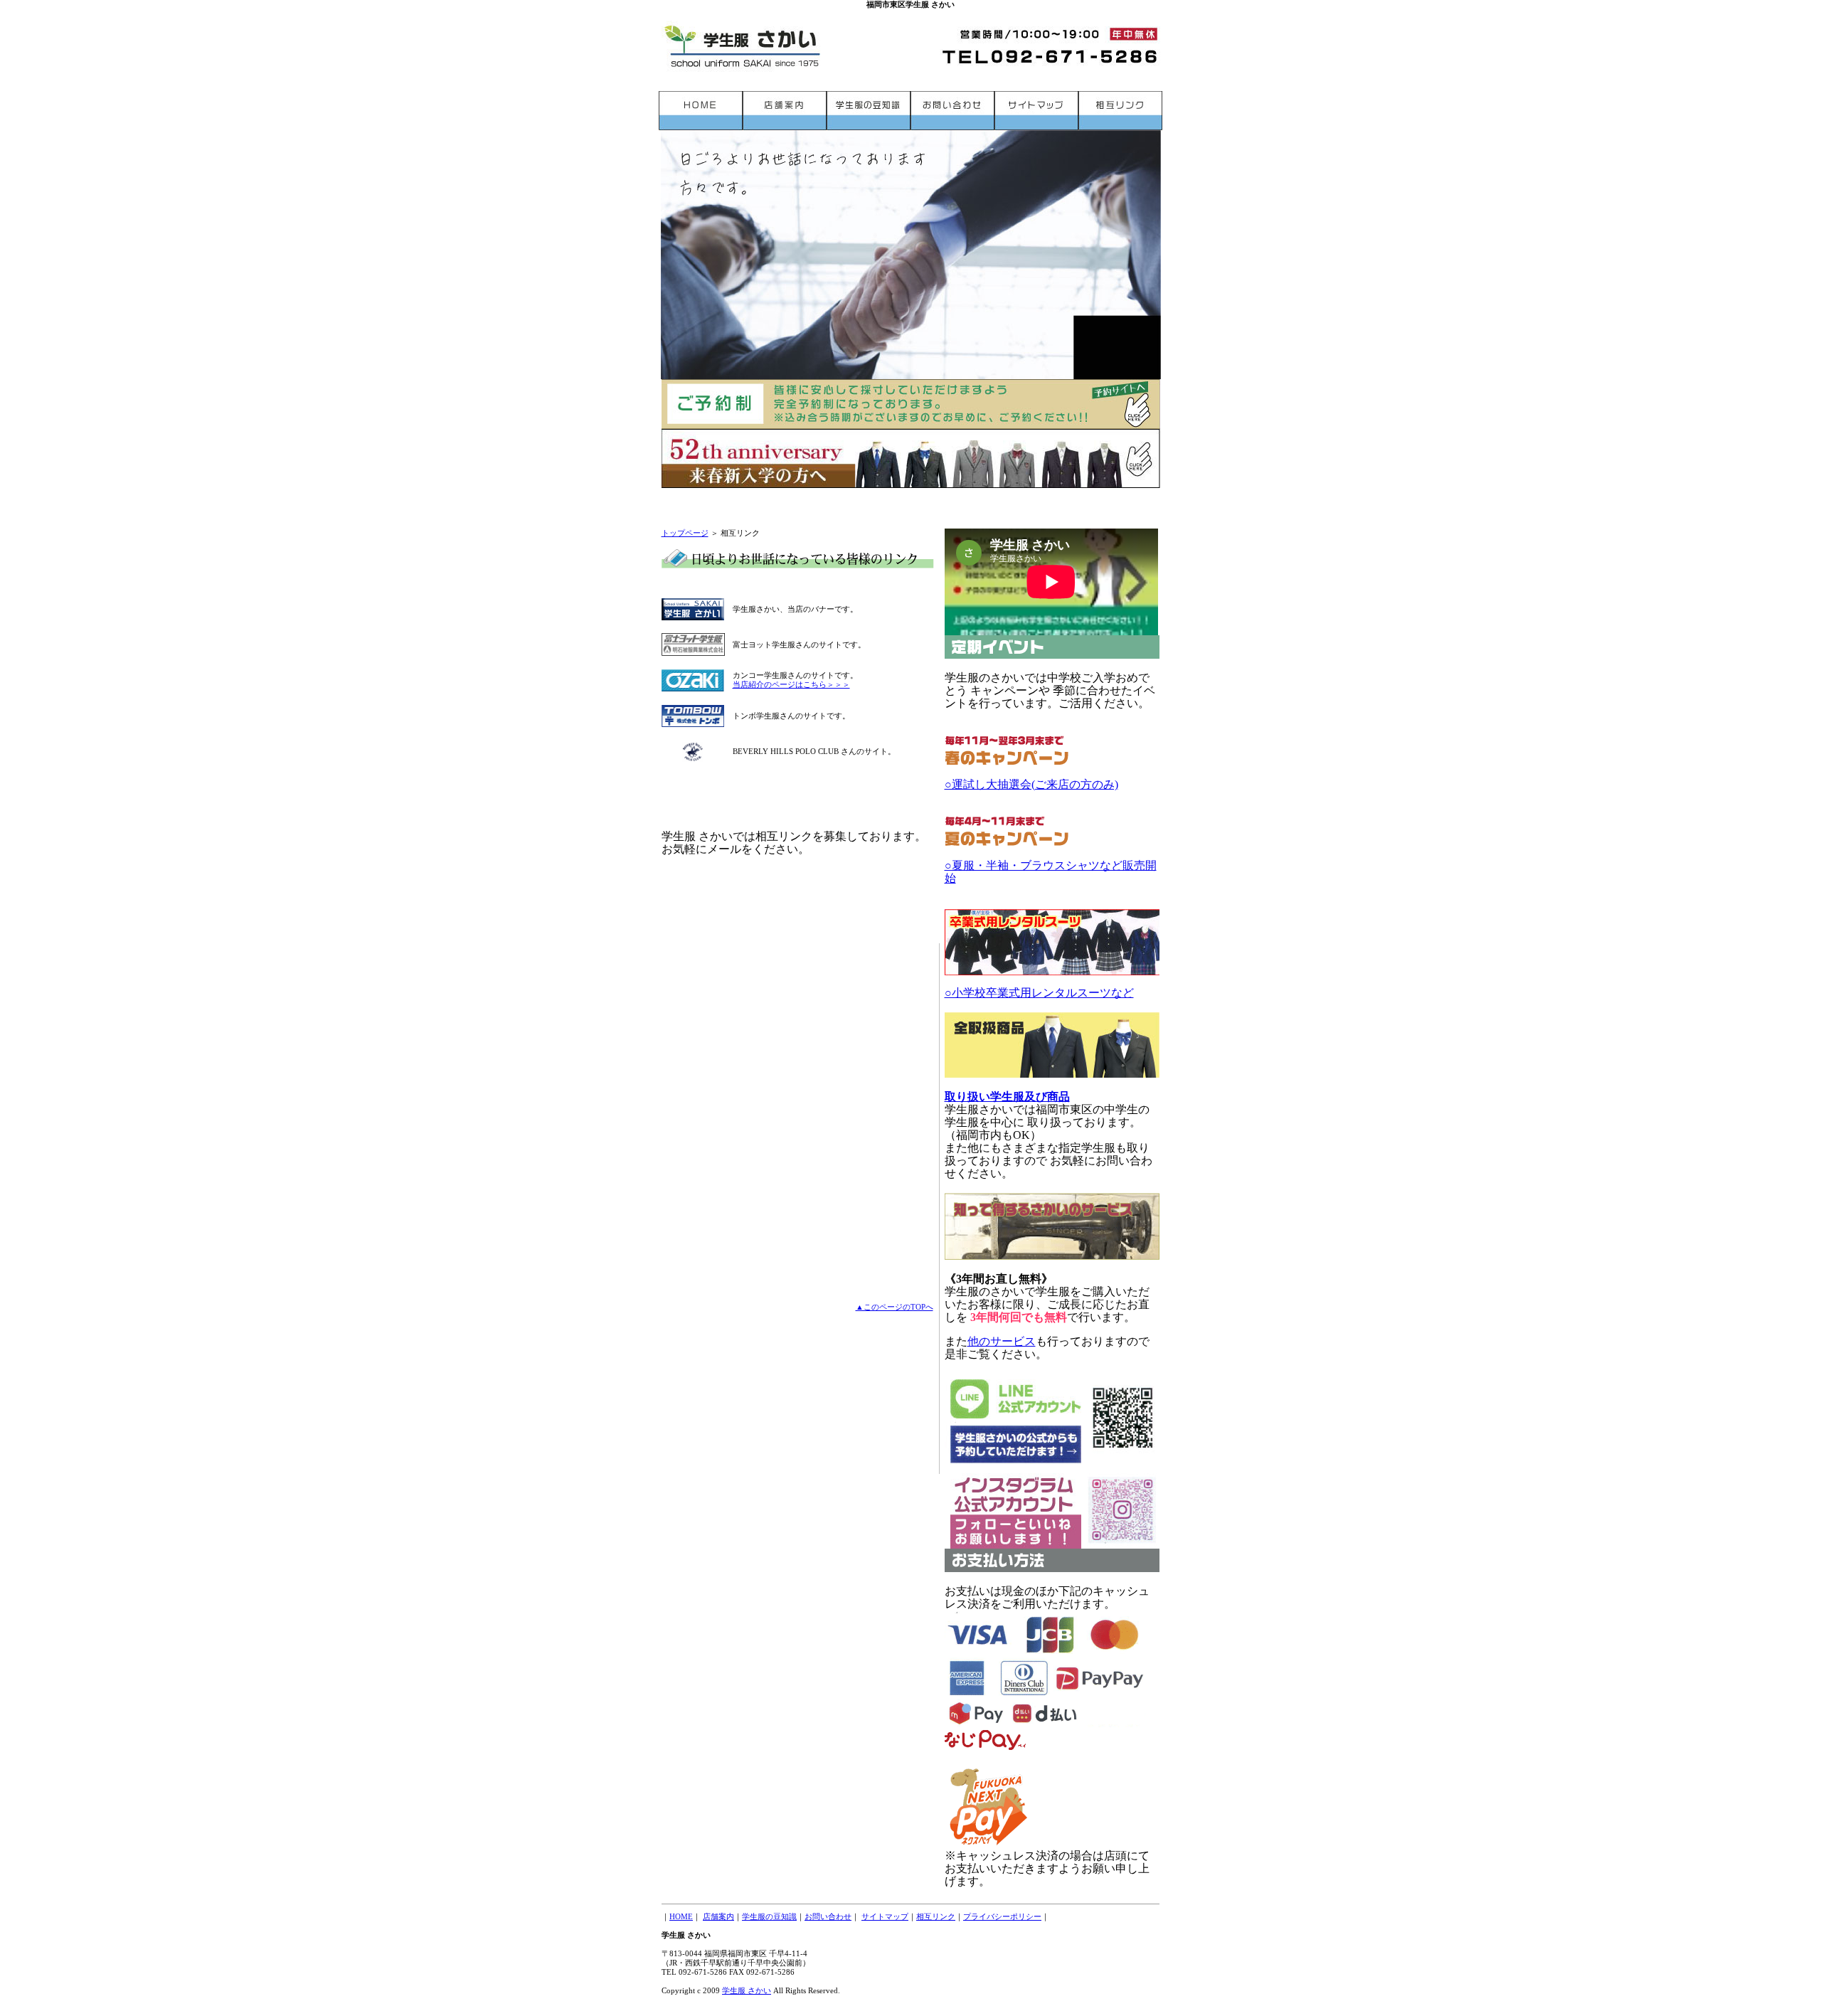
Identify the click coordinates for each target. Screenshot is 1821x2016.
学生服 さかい (747, 1990)
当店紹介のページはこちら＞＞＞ (791, 684)
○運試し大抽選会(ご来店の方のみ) (1031, 784)
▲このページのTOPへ (894, 1307)
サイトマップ (885, 1916)
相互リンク (936, 1916)
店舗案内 (718, 1916)
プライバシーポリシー (1002, 1916)
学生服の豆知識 (769, 1916)
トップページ (685, 533)
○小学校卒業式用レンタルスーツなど (1039, 993)
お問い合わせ (828, 1916)
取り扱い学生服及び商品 (1007, 1097)
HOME (681, 1916)
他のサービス (1002, 1341)
